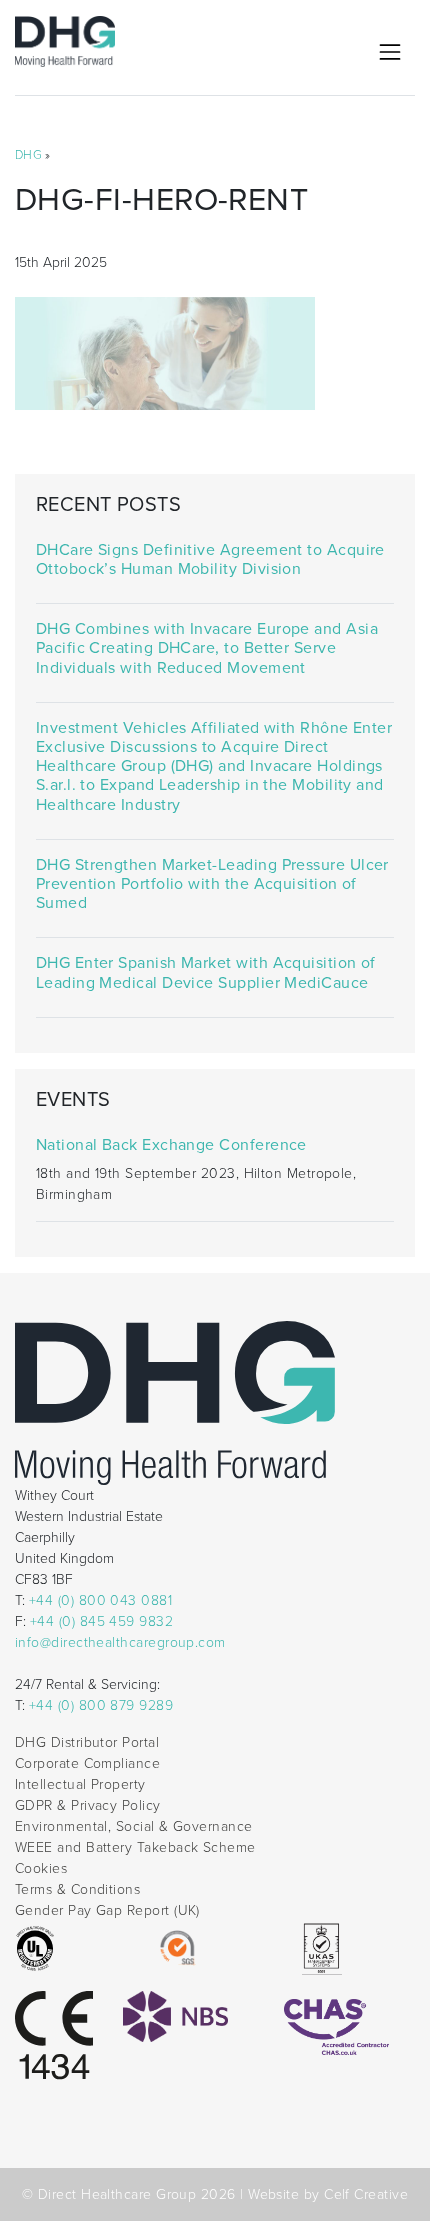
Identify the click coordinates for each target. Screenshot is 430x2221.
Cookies (41, 1868)
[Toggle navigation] (390, 52)
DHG (28, 155)
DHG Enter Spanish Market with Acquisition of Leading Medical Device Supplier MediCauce (206, 973)
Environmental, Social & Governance (134, 1826)
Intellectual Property (80, 1784)
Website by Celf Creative (328, 2194)
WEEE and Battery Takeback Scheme (135, 1847)
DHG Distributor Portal (87, 1742)
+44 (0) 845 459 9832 (101, 1621)
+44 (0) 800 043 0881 (100, 1600)
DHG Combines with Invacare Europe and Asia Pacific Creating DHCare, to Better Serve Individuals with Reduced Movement (207, 648)
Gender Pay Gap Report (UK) (107, 1910)
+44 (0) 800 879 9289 (101, 1705)
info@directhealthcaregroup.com (120, 1642)
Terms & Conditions (77, 1889)
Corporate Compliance (87, 1763)
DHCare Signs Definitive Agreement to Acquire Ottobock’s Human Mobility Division (210, 560)
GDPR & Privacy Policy (88, 1805)
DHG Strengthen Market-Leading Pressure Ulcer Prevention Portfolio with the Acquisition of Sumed (212, 884)
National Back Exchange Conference (171, 1145)
